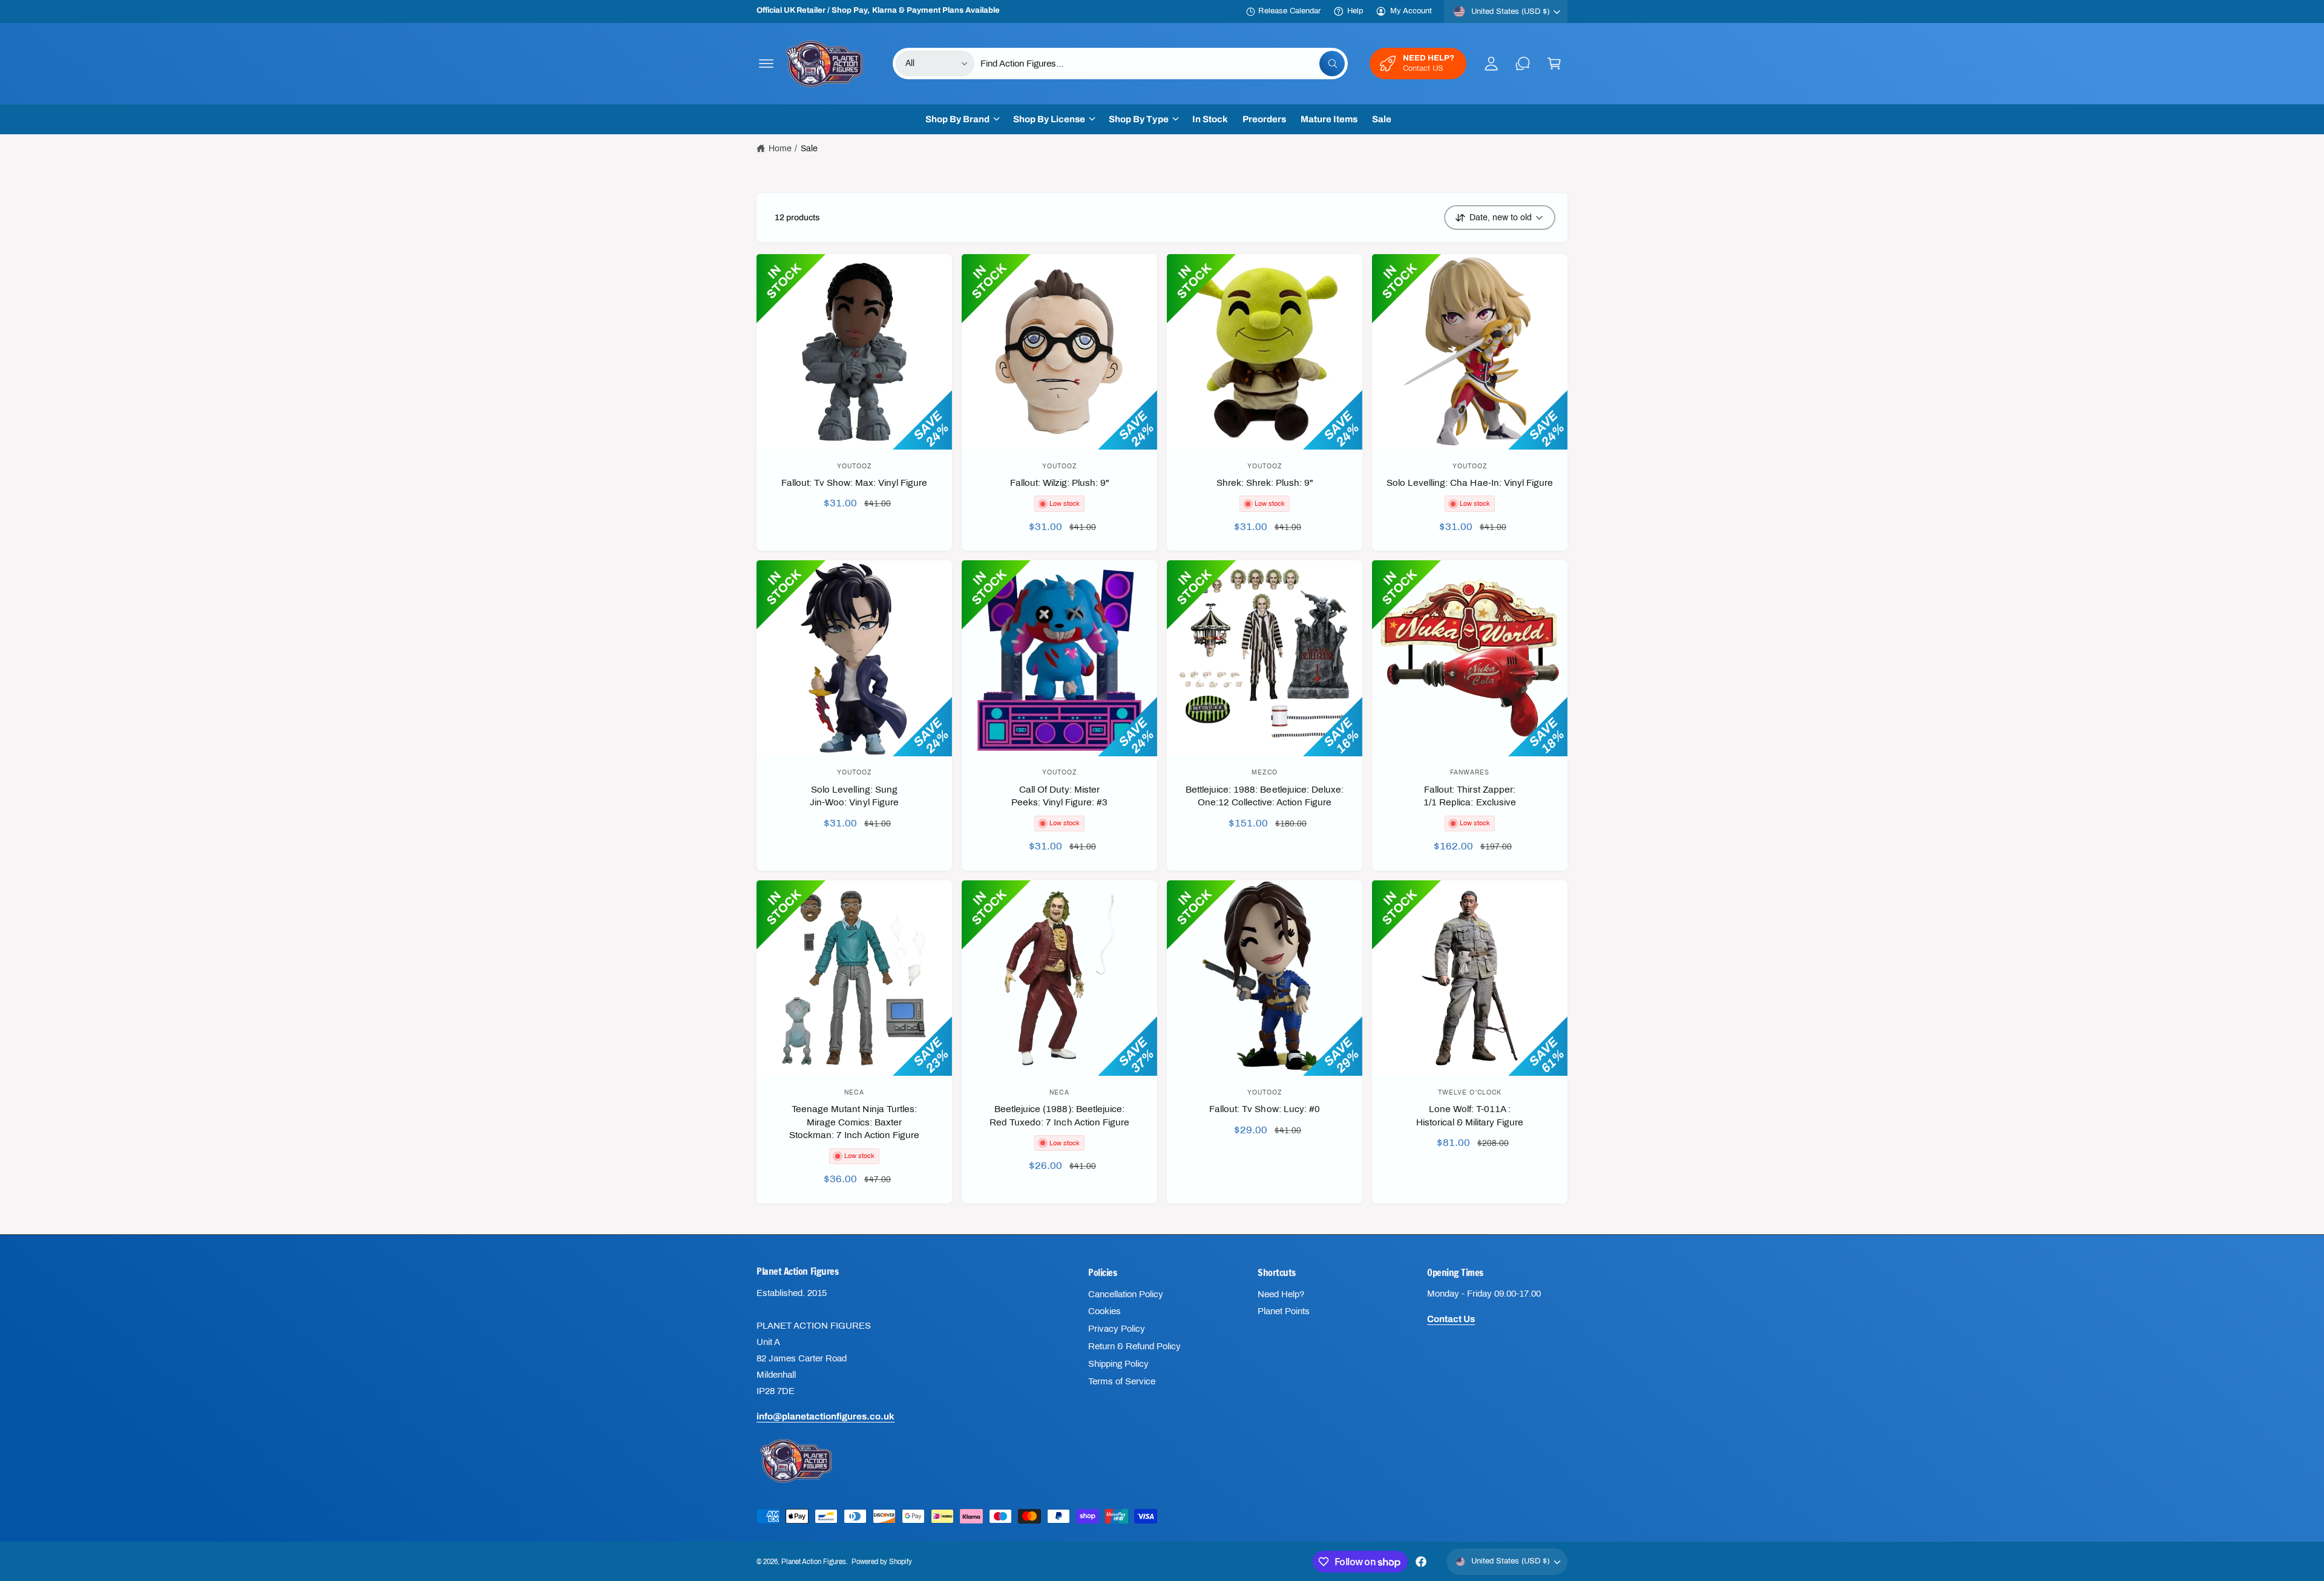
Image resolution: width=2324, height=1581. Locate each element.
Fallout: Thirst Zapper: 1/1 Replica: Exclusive (1469, 796)
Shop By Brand (957, 119)
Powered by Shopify (882, 1562)
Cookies (1105, 1311)
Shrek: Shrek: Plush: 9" (1265, 483)
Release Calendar (1289, 11)
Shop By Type (1138, 119)
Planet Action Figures (814, 1562)
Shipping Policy (1118, 1364)
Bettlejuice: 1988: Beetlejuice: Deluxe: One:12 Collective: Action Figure (1265, 796)
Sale (809, 149)
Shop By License (1049, 119)
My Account (1411, 11)
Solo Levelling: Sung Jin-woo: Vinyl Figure (854, 796)
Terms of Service (1122, 1381)
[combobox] (1163, 64)
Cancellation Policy (1126, 1294)
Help (1355, 11)
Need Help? (1281, 1294)
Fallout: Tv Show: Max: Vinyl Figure (855, 483)
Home (780, 149)
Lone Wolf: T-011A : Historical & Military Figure (1470, 1115)
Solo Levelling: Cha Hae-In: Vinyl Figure (1470, 483)
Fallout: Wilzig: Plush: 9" (1059, 483)
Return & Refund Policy (1134, 1346)
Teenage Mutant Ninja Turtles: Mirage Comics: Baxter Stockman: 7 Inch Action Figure (854, 1122)
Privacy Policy (1117, 1329)
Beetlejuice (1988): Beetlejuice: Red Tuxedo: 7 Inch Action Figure (1059, 1115)
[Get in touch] (1523, 64)
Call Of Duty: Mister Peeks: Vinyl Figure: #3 (1059, 796)
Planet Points (1284, 1311)
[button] (766, 64)
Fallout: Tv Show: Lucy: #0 (1264, 1109)
